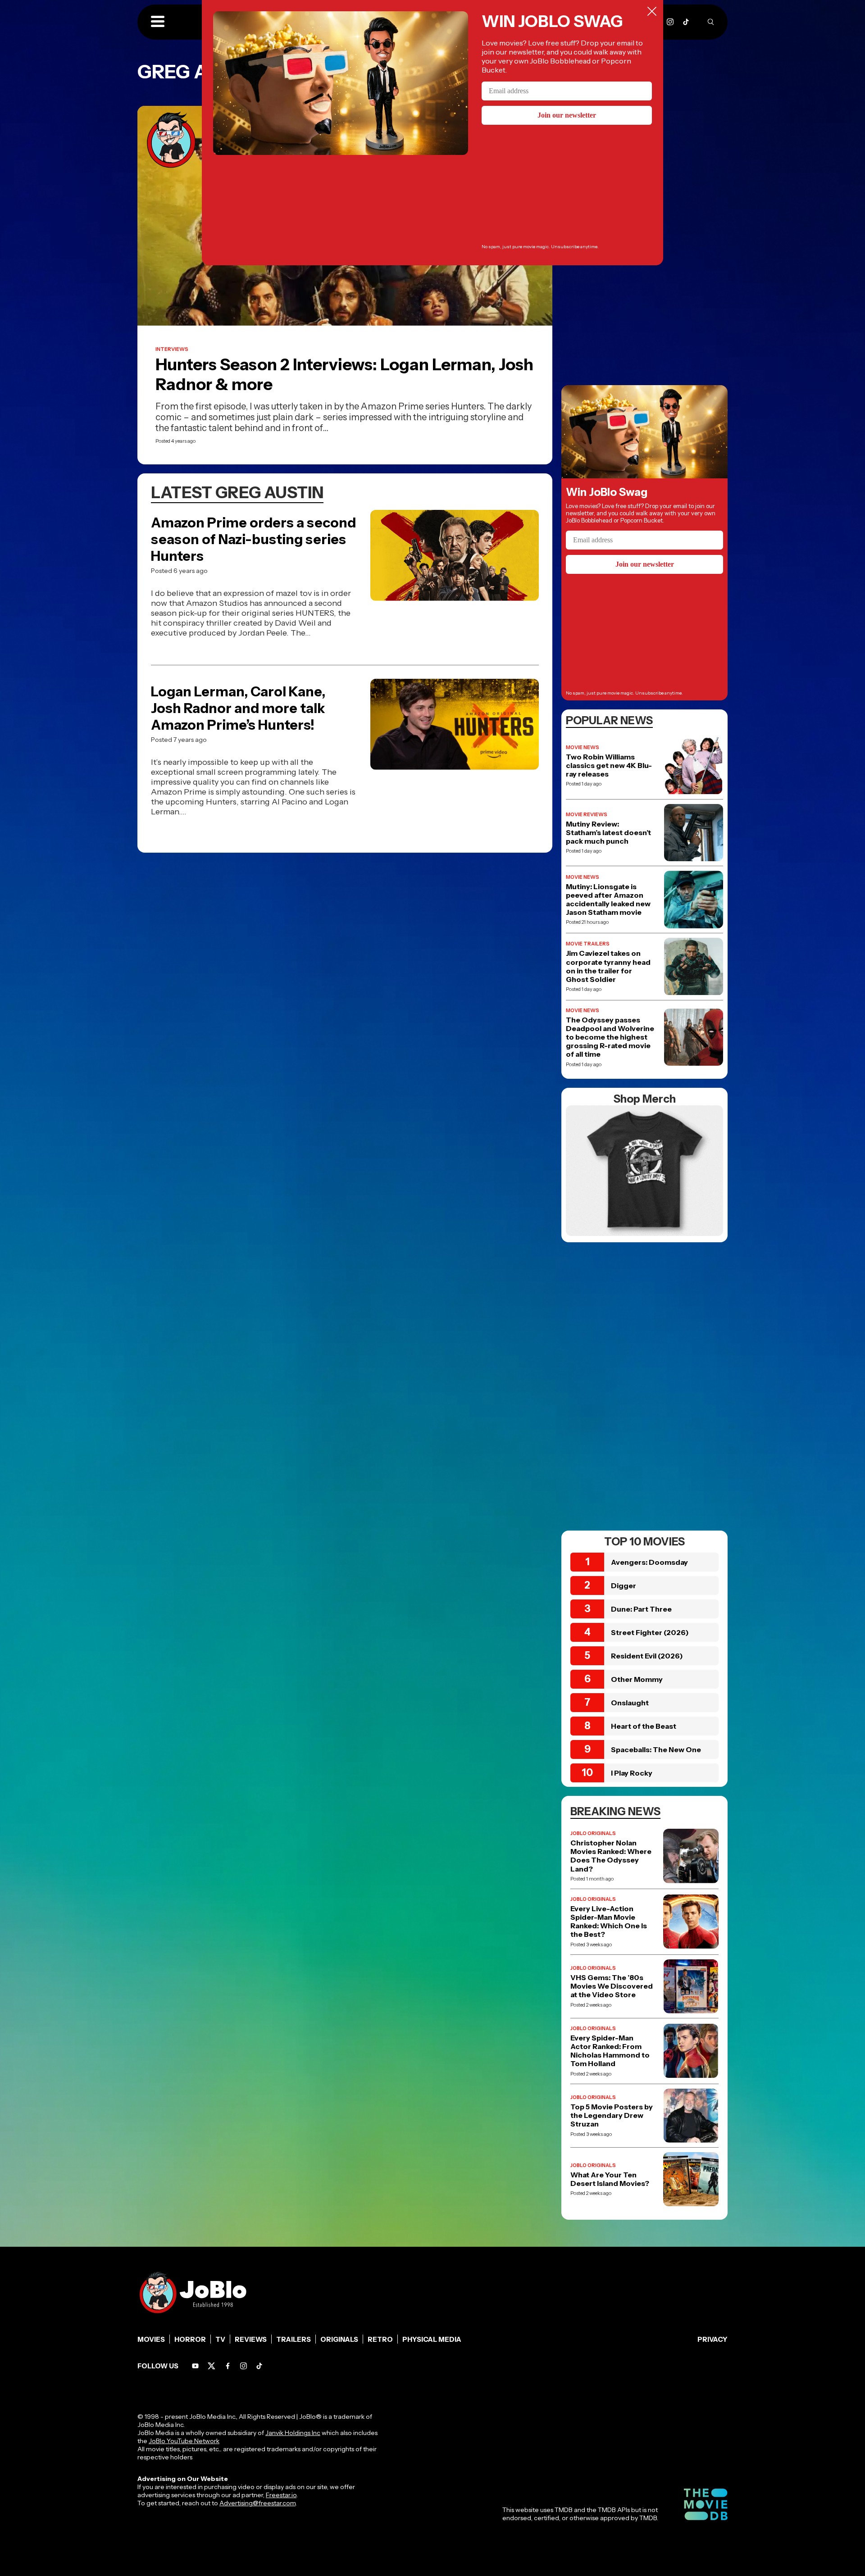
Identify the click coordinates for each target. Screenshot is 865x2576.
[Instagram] (670, 22)
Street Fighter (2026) (650, 1632)
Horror (190, 2339)
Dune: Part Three (641, 1609)
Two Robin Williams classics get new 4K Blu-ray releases (609, 766)
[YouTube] (195, 2366)
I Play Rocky (632, 1773)
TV (220, 2339)
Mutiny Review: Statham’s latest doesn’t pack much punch (608, 833)
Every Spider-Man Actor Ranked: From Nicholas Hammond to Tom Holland (610, 2051)
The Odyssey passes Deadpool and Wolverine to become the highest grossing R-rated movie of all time (610, 1037)
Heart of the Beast (644, 1726)
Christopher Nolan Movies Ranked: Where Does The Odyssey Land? (611, 1856)
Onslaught (630, 1703)
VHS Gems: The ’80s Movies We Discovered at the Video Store (612, 1986)
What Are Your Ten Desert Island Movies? (610, 2179)
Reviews (251, 2339)
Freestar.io (281, 2495)
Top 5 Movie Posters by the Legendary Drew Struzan (612, 2115)
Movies (151, 2339)
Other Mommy (637, 1679)
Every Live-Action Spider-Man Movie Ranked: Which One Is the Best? (609, 1922)
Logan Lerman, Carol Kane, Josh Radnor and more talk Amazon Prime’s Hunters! (238, 708)
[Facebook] (228, 2366)
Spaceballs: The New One (656, 1749)
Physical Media (432, 2339)
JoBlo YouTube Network (184, 2441)
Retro (380, 2339)
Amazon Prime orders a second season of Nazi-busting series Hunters (253, 539)
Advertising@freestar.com (257, 2503)
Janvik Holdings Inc (293, 2433)
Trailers (294, 2339)
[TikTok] (686, 22)
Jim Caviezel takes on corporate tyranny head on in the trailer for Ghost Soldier (608, 966)
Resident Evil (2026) (647, 1656)
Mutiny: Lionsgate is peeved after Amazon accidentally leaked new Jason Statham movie (608, 900)
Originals (339, 2339)
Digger (624, 1586)
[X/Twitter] (212, 2366)
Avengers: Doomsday (649, 1562)
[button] (158, 22)
